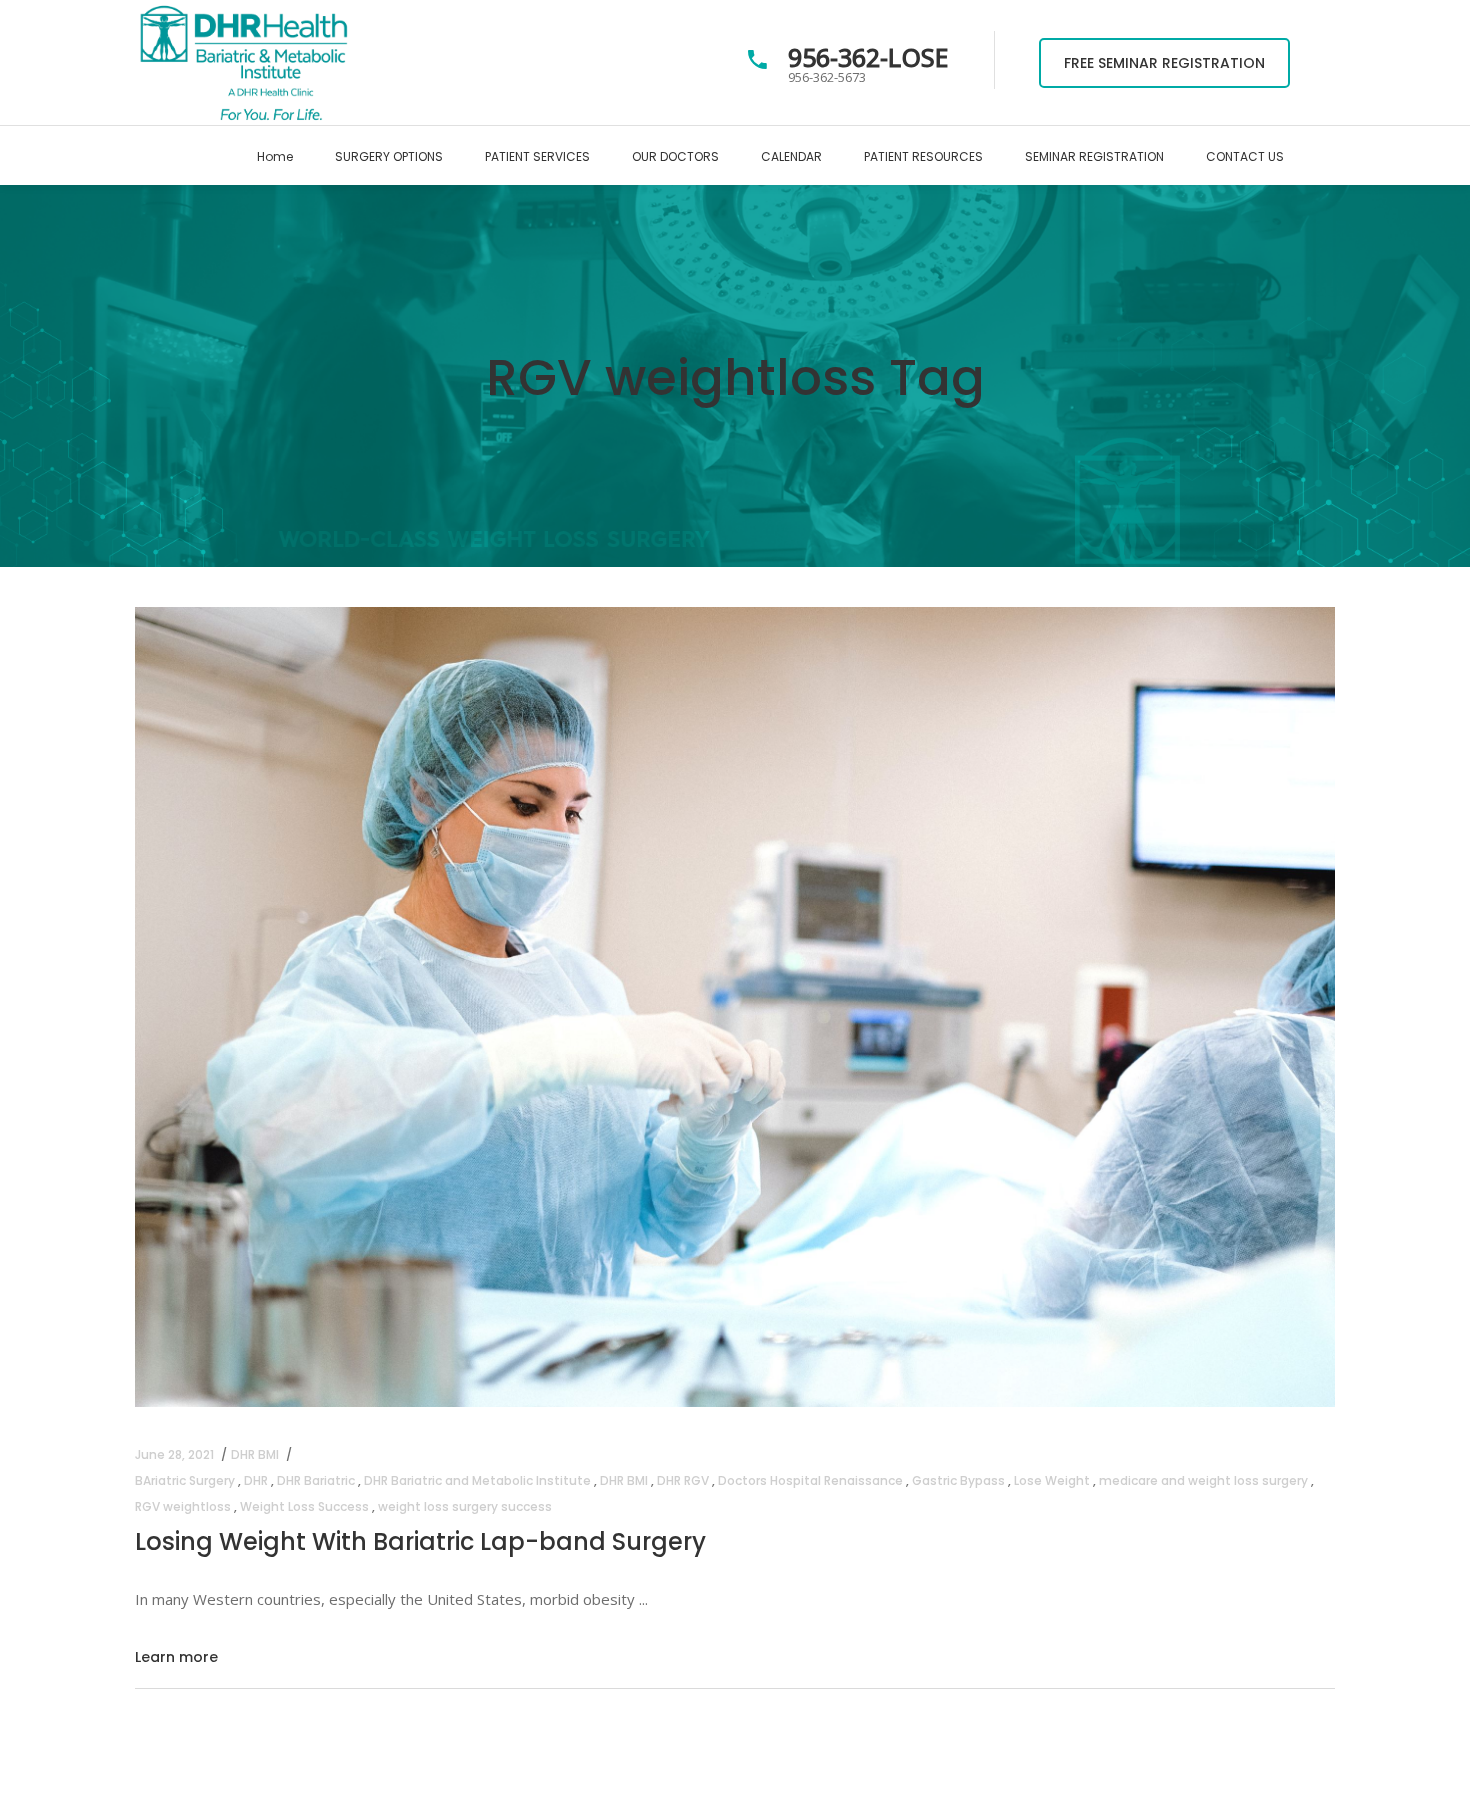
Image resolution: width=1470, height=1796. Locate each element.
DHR (256, 1480)
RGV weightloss (183, 1506)
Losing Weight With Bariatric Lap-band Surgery (420, 1541)
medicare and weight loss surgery (1203, 1480)
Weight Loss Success (304, 1506)
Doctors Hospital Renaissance (810, 1480)
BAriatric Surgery (185, 1480)
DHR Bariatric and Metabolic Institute (477, 1480)
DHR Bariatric (316, 1480)
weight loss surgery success (465, 1506)
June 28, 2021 (174, 1454)
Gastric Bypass (958, 1480)
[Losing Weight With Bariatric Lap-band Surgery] (735, 1007)
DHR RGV (683, 1480)
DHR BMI (255, 1454)
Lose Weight (1052, 1480)
